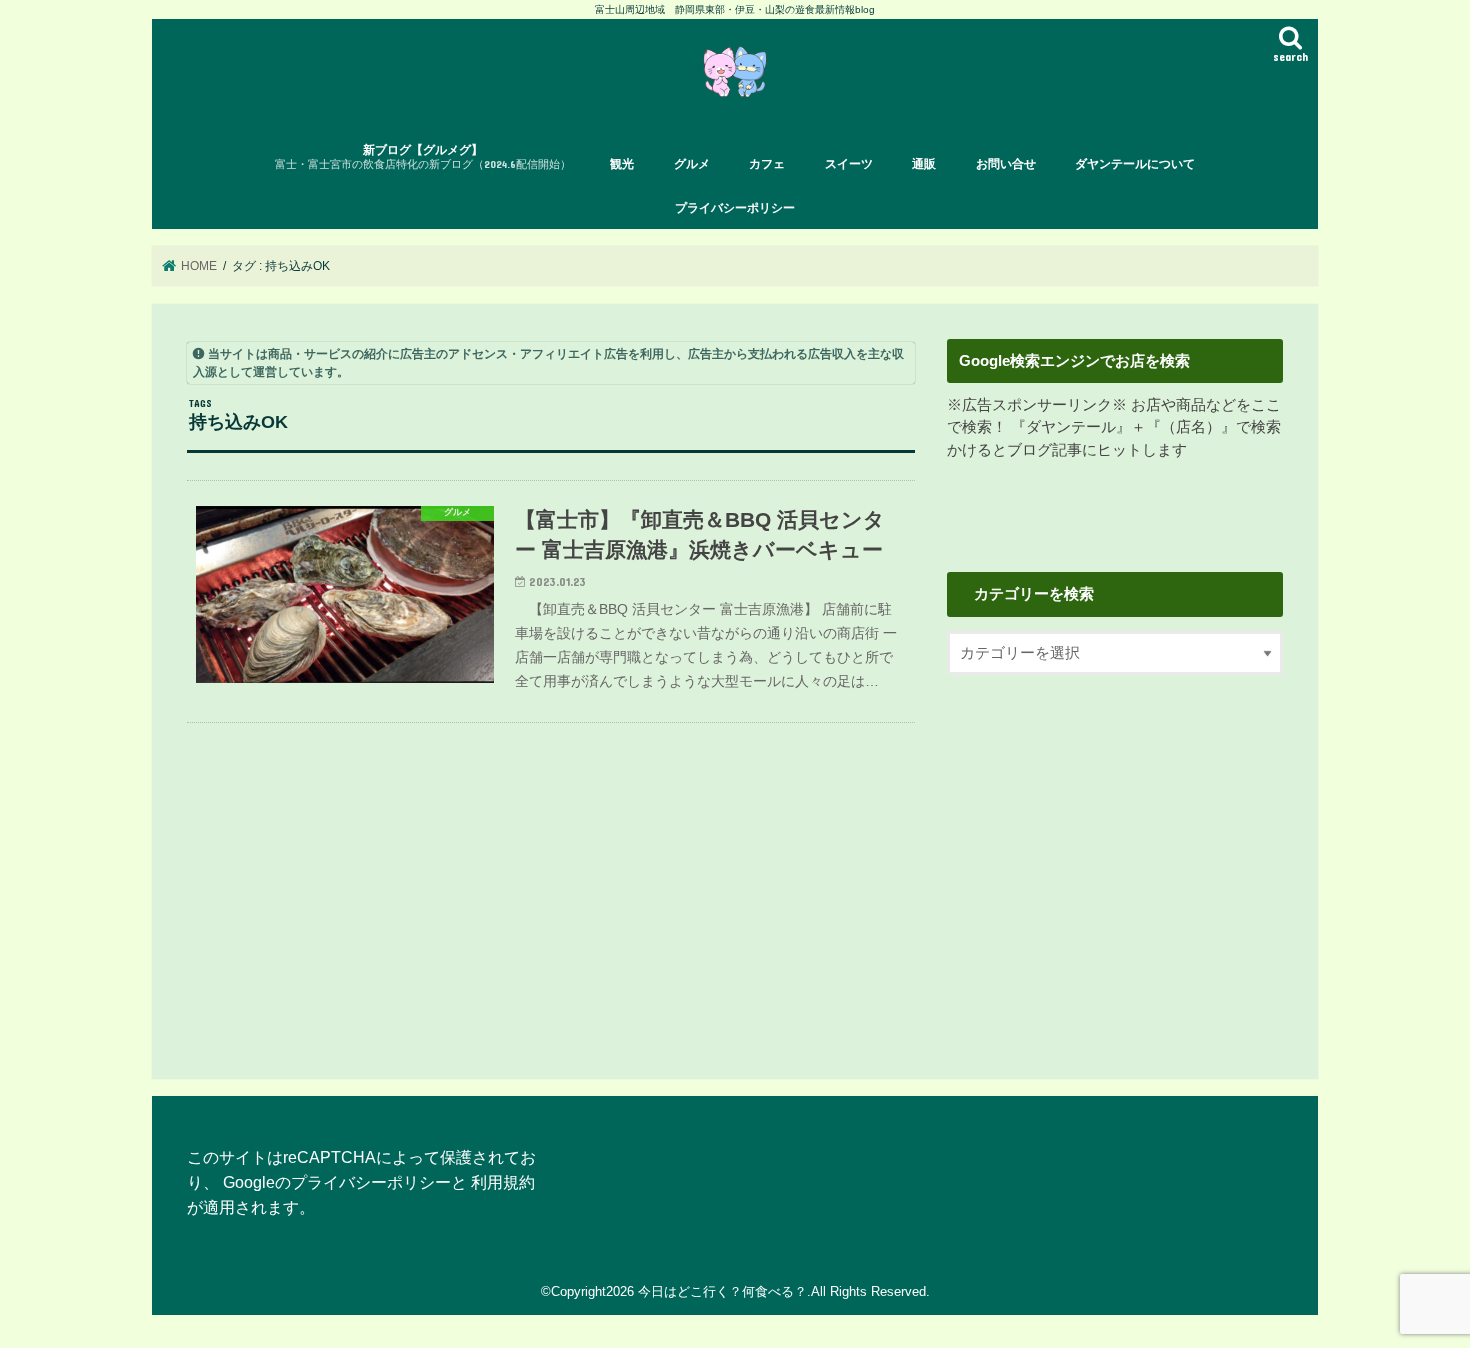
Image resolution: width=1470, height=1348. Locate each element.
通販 (924, 164)
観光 (622, 164)
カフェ (767, 164)
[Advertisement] (1115, 860)
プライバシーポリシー (735, 208)
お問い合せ (1006, 164)
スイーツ (849, 164)
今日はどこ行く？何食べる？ (722, 1291)
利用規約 (503, 1182)
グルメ (692, 164)
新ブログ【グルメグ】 (423, 156)
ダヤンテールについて (1135, 164)
